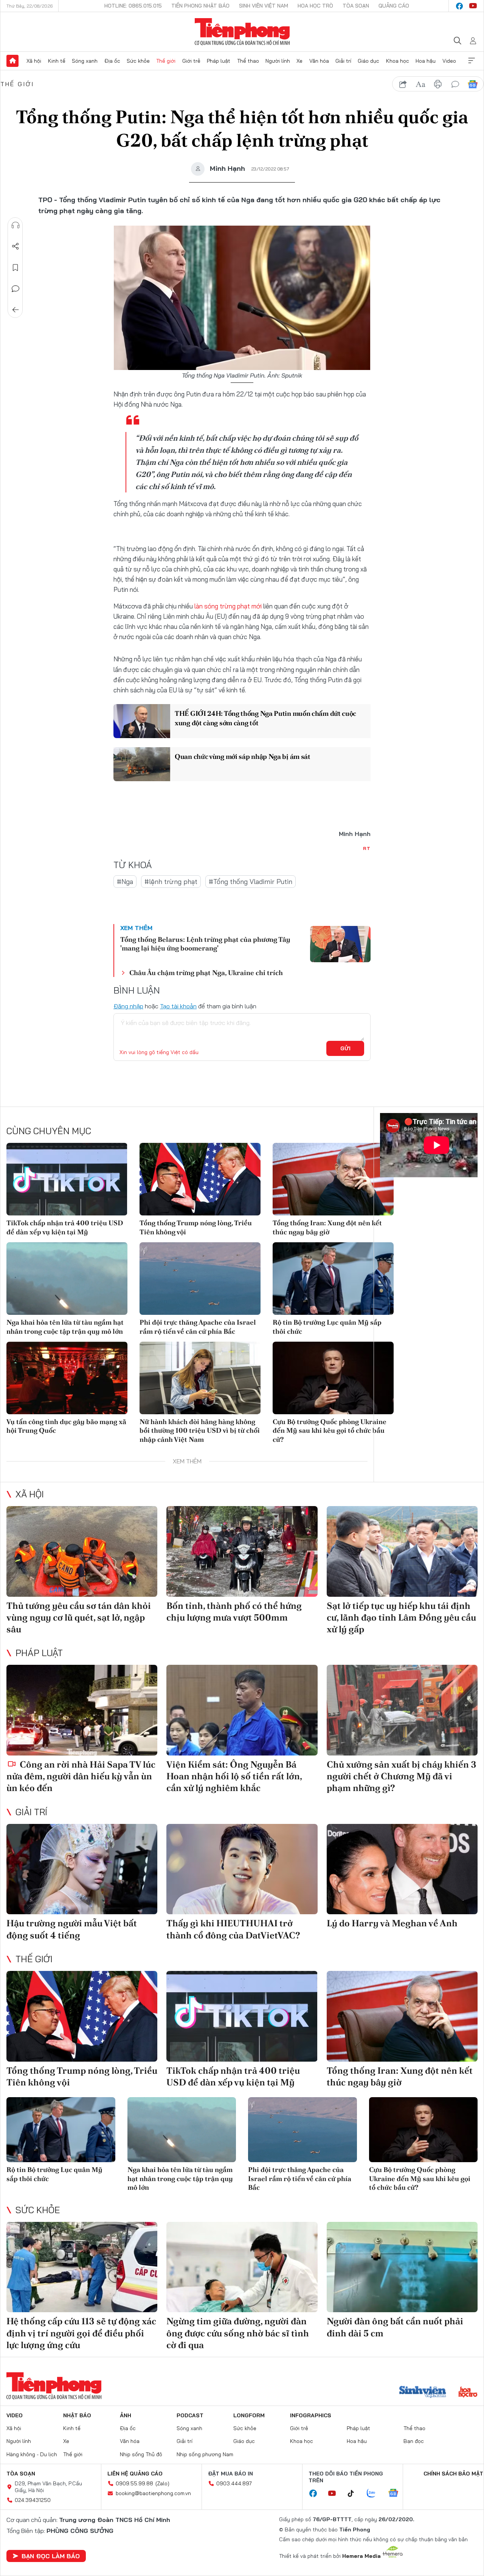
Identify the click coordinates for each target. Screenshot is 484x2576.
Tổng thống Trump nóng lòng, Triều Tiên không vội (196, 1227)
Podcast (190, 2415)
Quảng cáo (394, 6)
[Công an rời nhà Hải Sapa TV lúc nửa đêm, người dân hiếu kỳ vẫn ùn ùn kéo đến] (82, 1710)
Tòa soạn (356, 6)
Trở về (16, 310)
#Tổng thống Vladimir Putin (251, 882)
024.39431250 (33, 2500)
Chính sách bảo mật (453, 2474)
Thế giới (166, 61)
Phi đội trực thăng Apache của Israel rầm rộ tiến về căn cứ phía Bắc (198, 1327)
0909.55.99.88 (134, 2483)
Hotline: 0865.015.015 (133, 6)
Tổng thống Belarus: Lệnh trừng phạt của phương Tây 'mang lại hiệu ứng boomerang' (205, 944)
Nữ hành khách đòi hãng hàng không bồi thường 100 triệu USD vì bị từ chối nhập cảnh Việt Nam (200, 1430)
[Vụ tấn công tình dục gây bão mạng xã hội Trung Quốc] (67, 1378)
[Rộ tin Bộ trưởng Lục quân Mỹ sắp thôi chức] (333, 1279)
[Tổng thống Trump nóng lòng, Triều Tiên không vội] (200, 1179)
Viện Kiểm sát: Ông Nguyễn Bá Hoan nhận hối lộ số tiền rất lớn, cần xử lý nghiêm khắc (234, 1776)
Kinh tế (57, 61)
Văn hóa (319, 61)
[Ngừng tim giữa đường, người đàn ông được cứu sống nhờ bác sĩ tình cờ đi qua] (242, 2267)
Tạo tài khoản (178, 1006)
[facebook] (459, 6)
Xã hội (34, 61)
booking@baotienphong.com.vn (153, 2493)
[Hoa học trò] (468, 2393)
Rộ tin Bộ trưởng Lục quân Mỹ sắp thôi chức (327, 1327)
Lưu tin (16, 268)
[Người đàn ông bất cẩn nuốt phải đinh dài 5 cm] (402, 2267)
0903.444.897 (234, 2483)
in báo (438, 84)
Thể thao (248, 61)
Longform (249, 2415)
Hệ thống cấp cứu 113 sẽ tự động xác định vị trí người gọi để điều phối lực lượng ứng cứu (81, 2333)
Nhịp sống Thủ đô (141, 2454)
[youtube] (473, 6)
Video (449, 61)
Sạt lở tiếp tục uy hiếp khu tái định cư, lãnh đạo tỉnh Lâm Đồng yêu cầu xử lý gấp (401, 1617)
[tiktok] (355, 2494)
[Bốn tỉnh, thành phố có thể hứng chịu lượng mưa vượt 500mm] (242, 1551)
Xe (299, 61)
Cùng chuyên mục (49, 1131)
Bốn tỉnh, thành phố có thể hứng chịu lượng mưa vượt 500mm (234, 1612)
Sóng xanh (85, 61)
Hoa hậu (426, 61)
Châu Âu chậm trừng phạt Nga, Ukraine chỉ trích (206, 973)
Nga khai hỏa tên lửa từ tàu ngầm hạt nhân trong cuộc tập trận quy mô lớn (65, 1327)
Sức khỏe (138, 61)
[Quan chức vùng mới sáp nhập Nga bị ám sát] (142, 764)
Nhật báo (77, 2415)
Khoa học (398, 61)
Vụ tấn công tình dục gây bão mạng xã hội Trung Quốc (66, 1426)
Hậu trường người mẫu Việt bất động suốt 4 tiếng (72, 1929)
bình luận (455, 84)
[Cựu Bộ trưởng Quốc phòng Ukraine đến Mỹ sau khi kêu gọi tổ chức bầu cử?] (333, 1378)
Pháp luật (219, 61)
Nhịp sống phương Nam (205, 2454)
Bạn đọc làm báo (51, 2556)
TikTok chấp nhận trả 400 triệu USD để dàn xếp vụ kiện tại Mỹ (65, 1227)
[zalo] (375, 2494)
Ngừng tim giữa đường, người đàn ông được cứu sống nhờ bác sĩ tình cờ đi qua (238, 2333)
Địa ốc (112, 61)
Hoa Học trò (315, 6)
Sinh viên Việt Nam (264, 6)
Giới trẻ (191, 61)
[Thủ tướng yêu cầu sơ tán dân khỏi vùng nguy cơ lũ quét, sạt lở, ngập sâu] (82, 1551)
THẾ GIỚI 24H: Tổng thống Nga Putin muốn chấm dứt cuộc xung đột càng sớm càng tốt (265, 718)
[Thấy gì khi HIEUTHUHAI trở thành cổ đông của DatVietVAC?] (242, 1869)
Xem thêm (472, 61)
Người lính (278, 61)
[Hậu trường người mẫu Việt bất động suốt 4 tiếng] (82, 1869)
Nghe (16, 225)
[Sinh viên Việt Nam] (423, 2393)
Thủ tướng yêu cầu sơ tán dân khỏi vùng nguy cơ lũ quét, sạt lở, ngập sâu (79, 1617)
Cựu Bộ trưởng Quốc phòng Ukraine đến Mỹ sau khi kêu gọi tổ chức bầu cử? (330, 1430)
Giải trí (343, 61)
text (420, 84)
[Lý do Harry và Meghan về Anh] (402, 1869)
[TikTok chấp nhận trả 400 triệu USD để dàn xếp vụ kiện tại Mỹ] (67, 1179)
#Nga (125, 882)
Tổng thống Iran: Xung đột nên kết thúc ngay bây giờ (327, 1227)
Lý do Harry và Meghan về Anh (392, 1923)
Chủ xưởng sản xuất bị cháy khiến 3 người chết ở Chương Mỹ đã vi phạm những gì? (402, 1776)
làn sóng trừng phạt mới (227, 606)
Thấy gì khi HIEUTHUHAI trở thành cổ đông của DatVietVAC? (233, 1929)
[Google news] (397, 2494)
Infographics (311, 2415)
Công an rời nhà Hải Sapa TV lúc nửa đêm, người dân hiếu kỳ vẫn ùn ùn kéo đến (81, 1776)
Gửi (345, 1048)
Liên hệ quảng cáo (135, 2474)
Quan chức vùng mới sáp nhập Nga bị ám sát (243, 756)
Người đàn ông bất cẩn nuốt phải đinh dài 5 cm (395, 2327)
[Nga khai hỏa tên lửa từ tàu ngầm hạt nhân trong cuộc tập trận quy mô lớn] (67, 1279)
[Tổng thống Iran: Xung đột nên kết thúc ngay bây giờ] (333, 1179)
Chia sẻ (16, 246)
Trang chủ (12, 61)
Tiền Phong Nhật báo (200, 6)
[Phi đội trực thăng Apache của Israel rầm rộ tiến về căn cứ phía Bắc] (200, 1279)
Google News (473, 84)
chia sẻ (403, 84)
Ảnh (126, 2415)
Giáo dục (368, 61)
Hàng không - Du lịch (32, 2454)
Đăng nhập (128, 1006)
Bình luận (16, 289)
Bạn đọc (414, 2441)
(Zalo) (162, 2483)
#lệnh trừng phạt (171, 882)
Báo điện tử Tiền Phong (242, 32)
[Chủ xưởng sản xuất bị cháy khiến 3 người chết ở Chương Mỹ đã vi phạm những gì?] (402, 1710)
